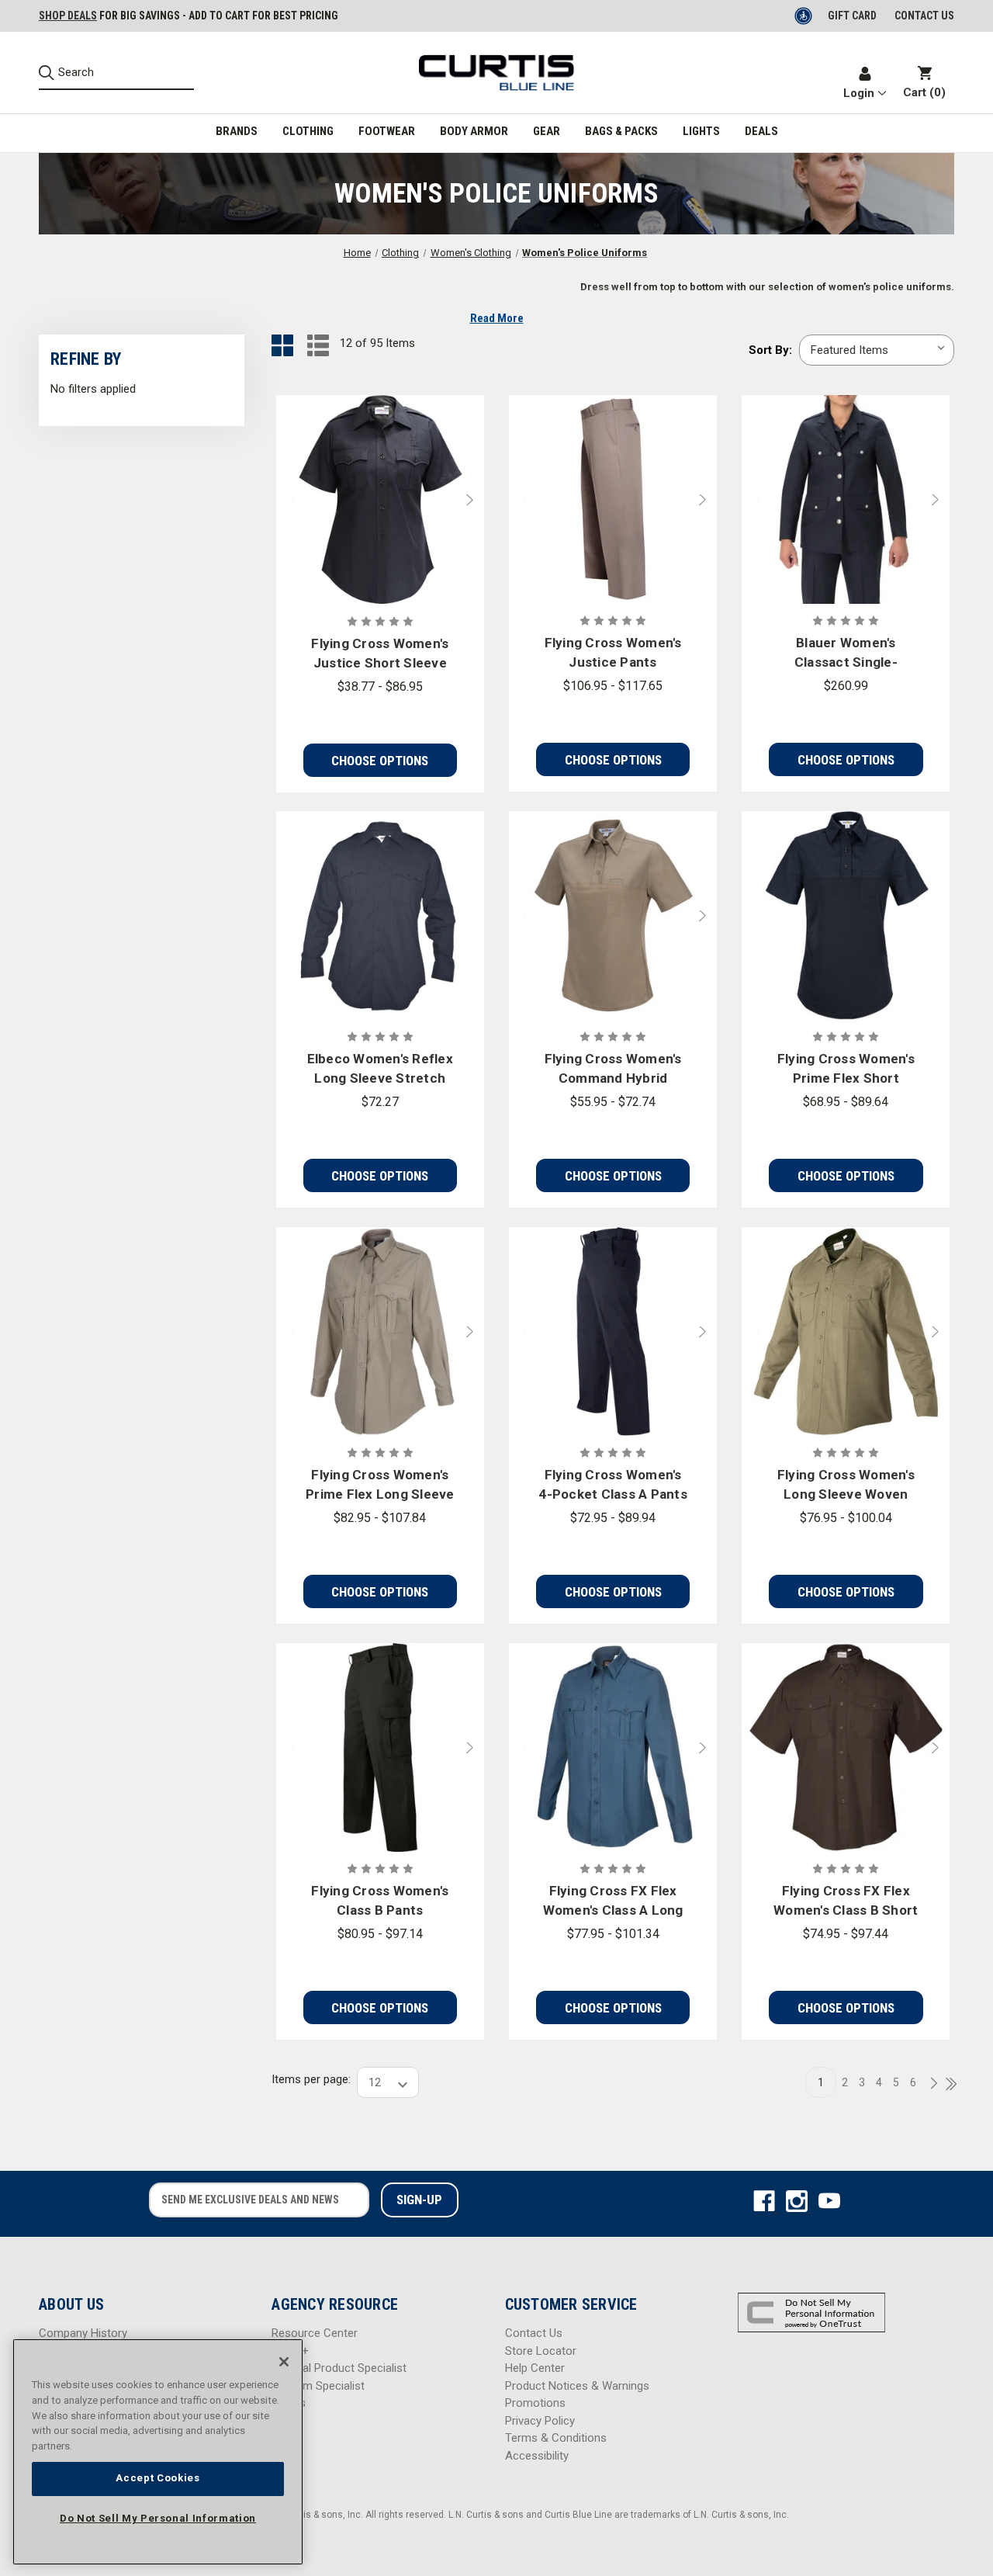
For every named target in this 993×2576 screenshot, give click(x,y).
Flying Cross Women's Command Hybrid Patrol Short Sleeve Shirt (613, 1070)
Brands (237, 131)
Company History (83, 2333)
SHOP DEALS (68, 16)
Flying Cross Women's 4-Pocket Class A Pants (613, 1485)
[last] (946, 2085)
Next (473, 500)
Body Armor (474, 131)
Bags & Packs (621, 131)
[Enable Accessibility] (804, 16)
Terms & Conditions (556, 2438)
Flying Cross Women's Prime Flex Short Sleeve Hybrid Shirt (846, 1070)
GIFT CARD (852, 16)
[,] (381, 499)
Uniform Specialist (318, 2386)
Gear (547, 131)
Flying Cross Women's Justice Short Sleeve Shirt (380, 655)
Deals (761, 131)
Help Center (535, 2368)
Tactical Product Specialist (339, 2368)
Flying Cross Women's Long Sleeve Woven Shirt (846, 1486)
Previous (287, 500)
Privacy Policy (540, 2421)
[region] (158, 2452)
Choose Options (380, 761)
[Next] (929, 2084)
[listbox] (877, 350)
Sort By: (770, 350)
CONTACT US (924, 16)
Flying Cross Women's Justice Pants (613, 653)
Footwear (387, 131)
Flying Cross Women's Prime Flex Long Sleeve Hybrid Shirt (380, 1486)
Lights (701, 131)
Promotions (535, 2403)
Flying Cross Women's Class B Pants (380, 1901)
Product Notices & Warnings (577, 2386)
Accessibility (537, 2456)
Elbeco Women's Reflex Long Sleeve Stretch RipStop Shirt (380, 1070)
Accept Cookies (157, 2478)
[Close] (284, 2362)
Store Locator (541, 2351)
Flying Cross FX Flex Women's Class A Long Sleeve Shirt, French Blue (613, 1902)
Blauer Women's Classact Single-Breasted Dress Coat (846, 654)
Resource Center (315, 2333)
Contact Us (534, 2333)
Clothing (308, 131)
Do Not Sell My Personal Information (158, 2518)
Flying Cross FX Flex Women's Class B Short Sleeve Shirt (846, 1902)
